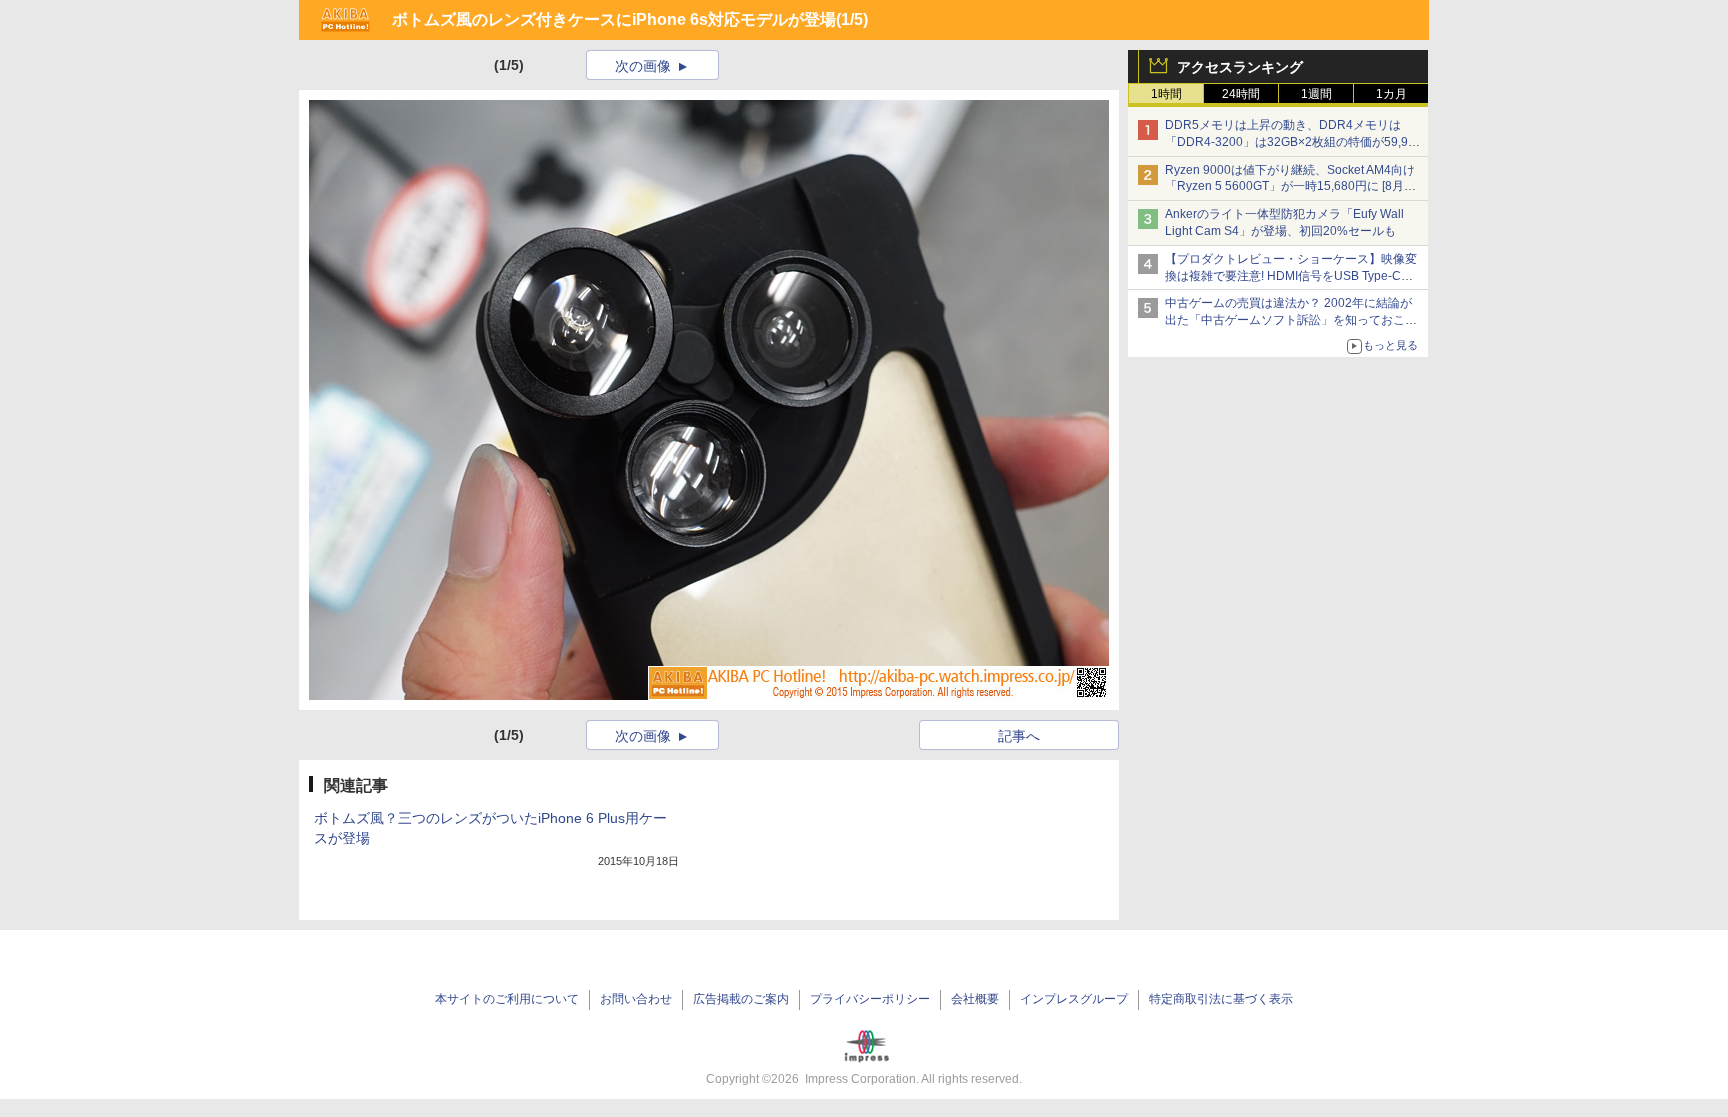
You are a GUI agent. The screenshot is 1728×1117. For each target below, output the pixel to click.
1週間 (1316, 94)
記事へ (1019, 736)
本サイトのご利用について (507, 999)
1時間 (1166, 94)
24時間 (1241, 94)
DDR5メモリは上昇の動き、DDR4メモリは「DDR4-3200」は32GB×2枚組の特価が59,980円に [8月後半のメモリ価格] (1293, 142)
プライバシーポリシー (870, 999)
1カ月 (1391, 94)
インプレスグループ (1074, 999)
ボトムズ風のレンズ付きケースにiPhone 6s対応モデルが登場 (614, 19)
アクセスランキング (1240, 67)
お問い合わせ (636, 999)
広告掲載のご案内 (741, 999)
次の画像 (643, 66)
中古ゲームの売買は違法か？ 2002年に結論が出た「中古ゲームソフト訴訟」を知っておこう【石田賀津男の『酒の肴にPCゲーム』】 (1291, 320)
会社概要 (975, 999)
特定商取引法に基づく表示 (1221, 999)
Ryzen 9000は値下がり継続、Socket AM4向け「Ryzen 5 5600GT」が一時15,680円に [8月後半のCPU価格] (1290, 187)
